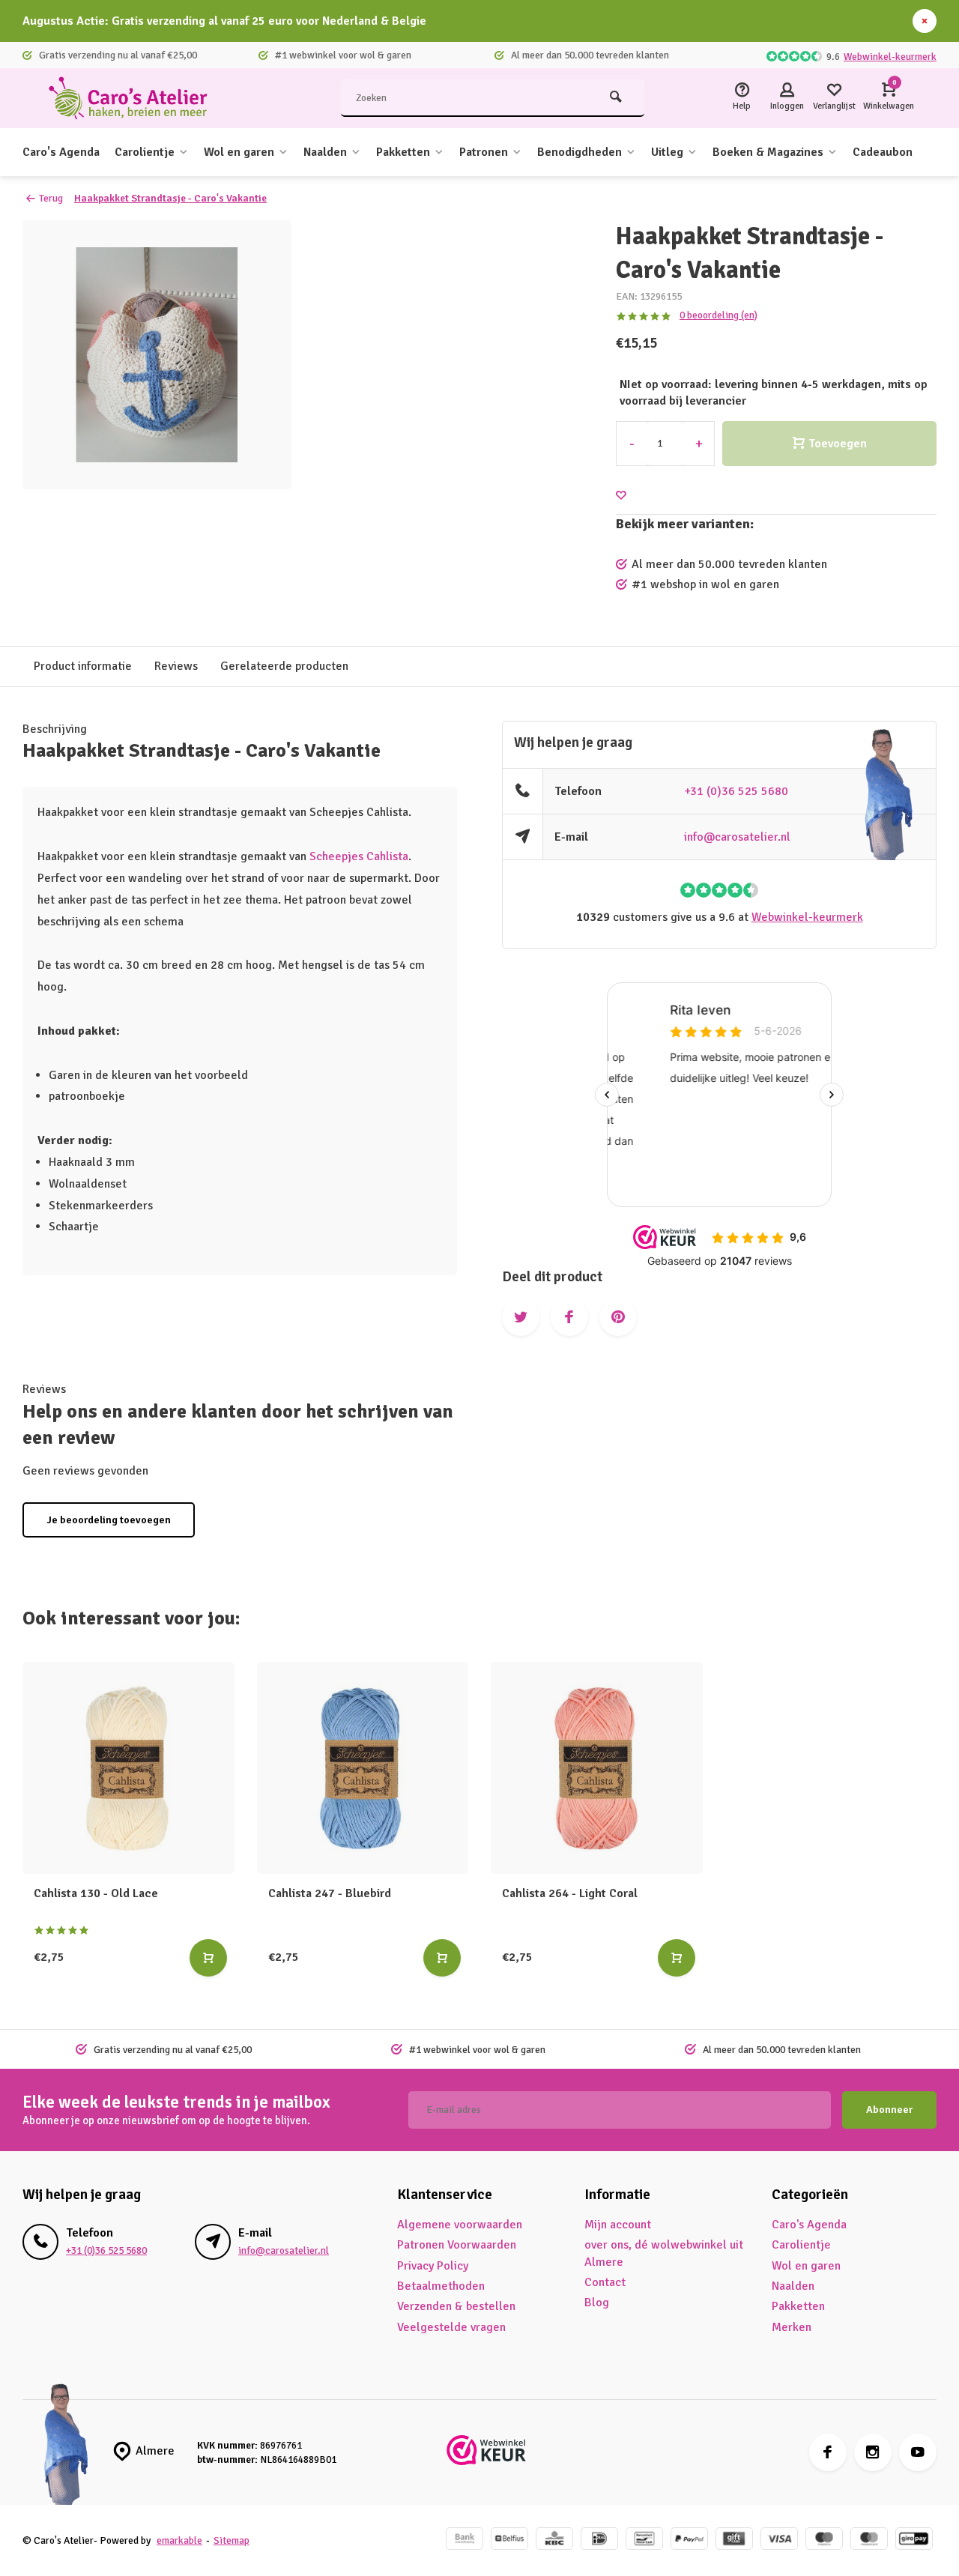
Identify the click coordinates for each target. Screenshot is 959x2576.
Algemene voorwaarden (460, 2225)
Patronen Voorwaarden (457, 2245)
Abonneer (889, 2110)
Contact (605, 2282)
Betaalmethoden (441, 2286)
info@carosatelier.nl (737, 837)
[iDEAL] (599, 2540)
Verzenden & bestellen (456, 2306)
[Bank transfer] (465, 2540)
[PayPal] (689, 2540)
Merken (792, 2327)
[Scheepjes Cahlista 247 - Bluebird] (363, 1768)
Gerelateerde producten (284, 666)
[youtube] (918, 2452)
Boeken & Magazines (768, 152)
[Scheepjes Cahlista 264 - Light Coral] (597, 1768)
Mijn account (618, 2225)
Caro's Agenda (61, 152)
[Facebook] (828, 2452)
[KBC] (554, 2540)
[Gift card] (734, 2540)
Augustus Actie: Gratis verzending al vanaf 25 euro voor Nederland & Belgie (224, 21)
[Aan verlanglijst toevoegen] (621, 496)
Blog (597, 2303)
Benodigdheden (580, 152)
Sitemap (232, 2540)
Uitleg (667, 152)
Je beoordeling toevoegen (109, 1520)
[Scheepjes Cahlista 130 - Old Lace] (128, 1768)
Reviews (176, 666)
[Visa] (779, 2540)
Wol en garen (239, 152)
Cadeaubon (883, 152)
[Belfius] (509, 2540)
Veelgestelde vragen (451, 2327)
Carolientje (145, 152)
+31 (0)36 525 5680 (736, 791)
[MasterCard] (869, 2540)
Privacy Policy (433, 2266)
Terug (51, 198)
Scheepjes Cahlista (359, 856)
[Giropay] (914, 2540)
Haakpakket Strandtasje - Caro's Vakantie (170, 198)
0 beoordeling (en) (719, 315)
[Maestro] (824, 2540)
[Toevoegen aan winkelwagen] (208, 1958)
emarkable (179, 2540)
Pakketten (403, 152)
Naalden (325, 152)
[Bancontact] (644, 2540)
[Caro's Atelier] (135, 98)
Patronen (484, 152)
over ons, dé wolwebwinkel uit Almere (664, 2253)
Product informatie (83, 666)
